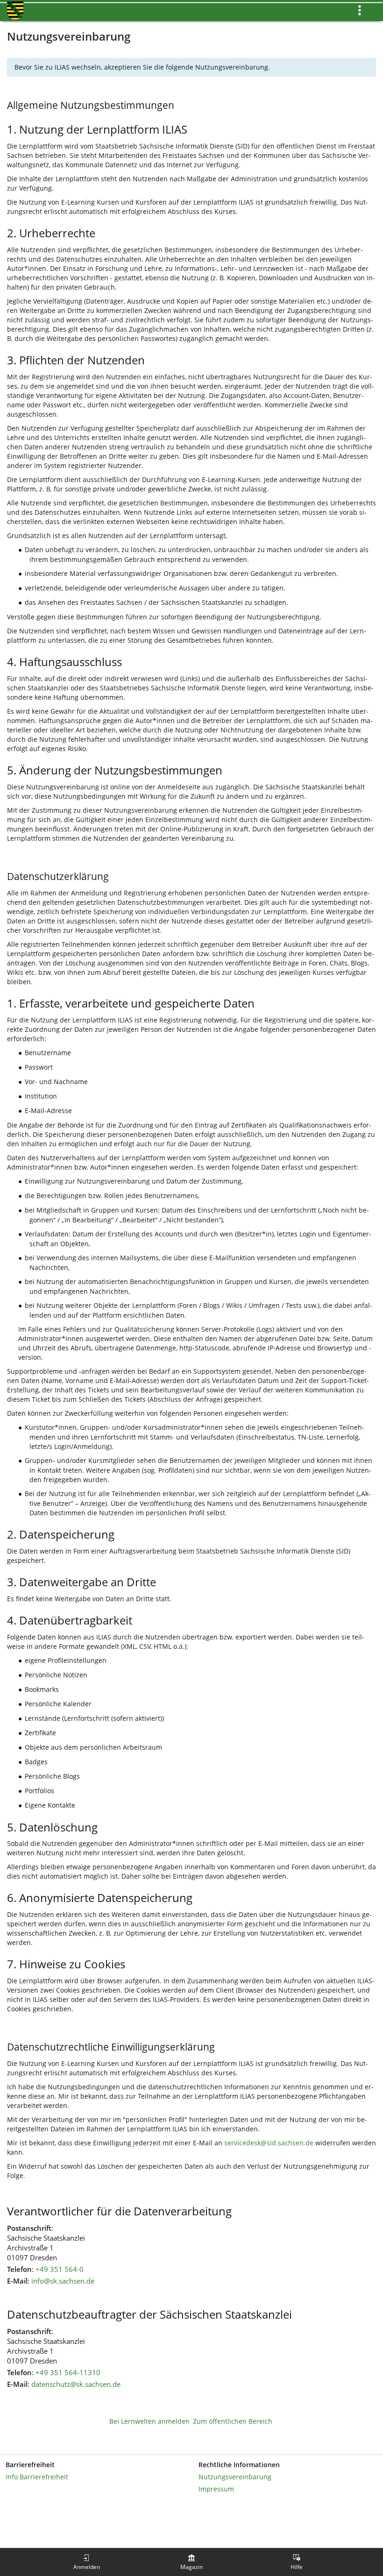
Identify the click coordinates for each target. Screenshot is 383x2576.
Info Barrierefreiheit (37, 2477)
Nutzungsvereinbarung (235, 2477)
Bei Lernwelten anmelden (149, 2421)
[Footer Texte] (191, 2505)
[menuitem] (86, 2562)
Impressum (216, 2489)
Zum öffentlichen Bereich (233, 2421)
